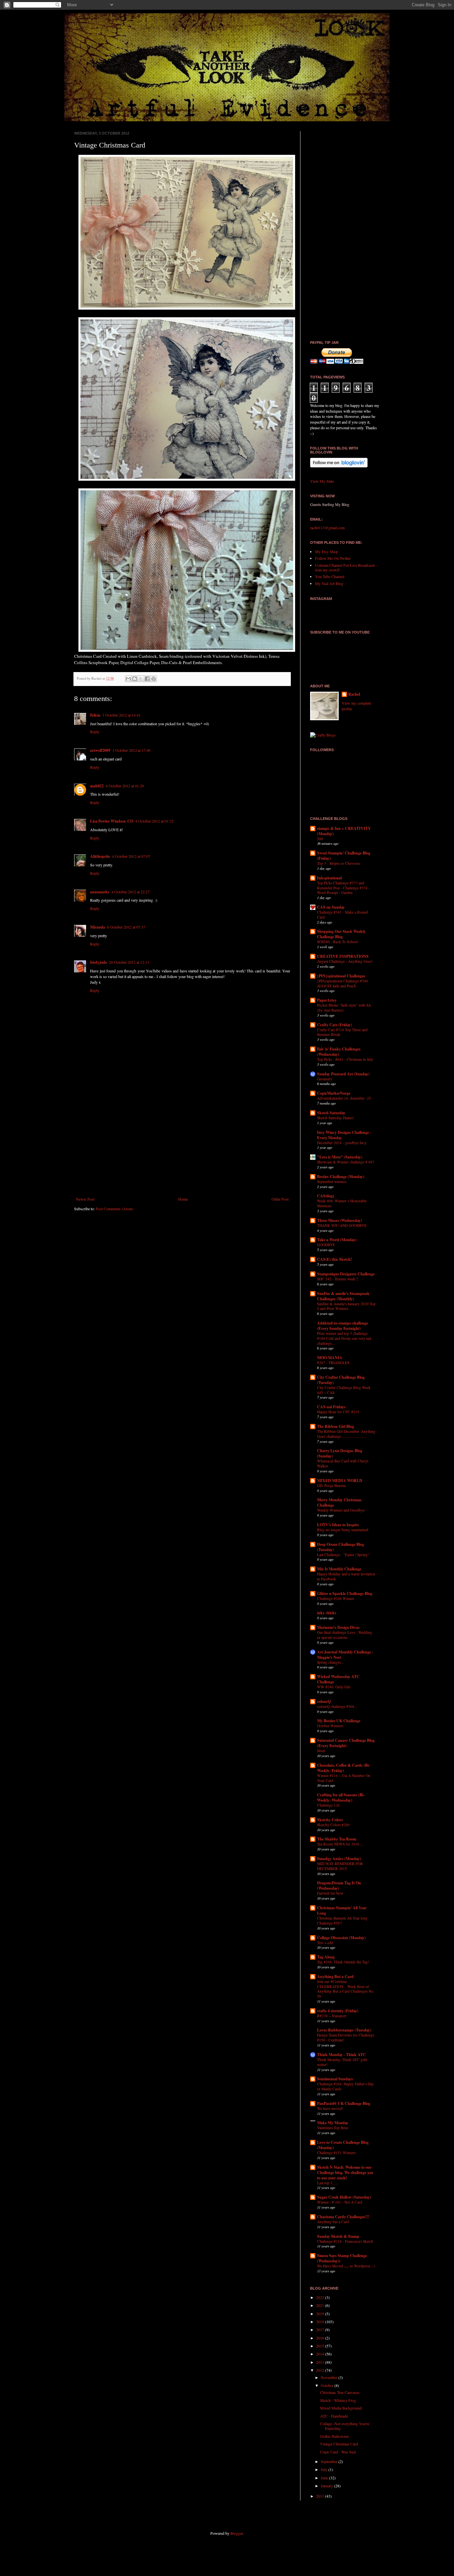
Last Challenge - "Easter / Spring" (343, 1555)
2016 (321, 2338)
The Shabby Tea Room (337, 1839)
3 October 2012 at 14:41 (121, 715)
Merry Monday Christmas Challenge (339, 1502)
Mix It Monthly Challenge (339, 1569)
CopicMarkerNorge (334, 1093)
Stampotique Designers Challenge (346, 1274)
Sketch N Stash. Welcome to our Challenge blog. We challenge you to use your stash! (345, 2173)
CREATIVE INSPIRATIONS (343, 956)
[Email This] (128, 679)
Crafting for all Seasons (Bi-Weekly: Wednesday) (341, 1797)
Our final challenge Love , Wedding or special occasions (345, 1635)
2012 (321, 2370)
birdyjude (99, 962)
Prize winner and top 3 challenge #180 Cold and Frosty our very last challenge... (344, 1338)
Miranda (98, 927)
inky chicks (327, 1613)
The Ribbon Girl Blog (336, 1426)
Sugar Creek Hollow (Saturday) (344, 2197)
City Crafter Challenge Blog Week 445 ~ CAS (344, 1390)
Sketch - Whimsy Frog (338, 2400)
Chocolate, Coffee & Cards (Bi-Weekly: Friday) (343, 1768)
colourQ (324, 1701)
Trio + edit (325, 1943)
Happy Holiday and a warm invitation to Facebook (346, 1576)
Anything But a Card (335, 1977)
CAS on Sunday (331, 907)
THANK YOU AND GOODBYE (342, 1225)
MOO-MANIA (330, 1358)
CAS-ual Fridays (331, 1407)
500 (320, 839)
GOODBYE (326, 1245)
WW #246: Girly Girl (334, 1687)
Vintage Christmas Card (339, 2444)
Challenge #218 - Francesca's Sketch (345, 2241)
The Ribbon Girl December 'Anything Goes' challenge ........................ (346, 1434)
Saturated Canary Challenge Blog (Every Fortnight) (346, 1743)
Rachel (354, 694)
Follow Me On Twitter (333, 558)
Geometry (325, 1079)
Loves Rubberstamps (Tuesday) (344, 2030)
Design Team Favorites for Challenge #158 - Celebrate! (346, 2037)
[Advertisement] (182, 1142)
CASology (326, 1196)
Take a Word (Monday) (337, 1240)
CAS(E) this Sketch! (335, 1259)
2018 (321, 2322)
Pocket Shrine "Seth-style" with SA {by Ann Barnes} (344, 1008)
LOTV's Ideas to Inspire (338, 1525)
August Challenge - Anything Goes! (345, 961)
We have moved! (330, 2108)
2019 (321, 2314)
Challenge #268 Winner (336, 1598)
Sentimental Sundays (335, 2079)
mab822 (97, 786)
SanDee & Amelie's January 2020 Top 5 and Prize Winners (346, 1306)
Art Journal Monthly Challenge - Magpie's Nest (345, 1655)
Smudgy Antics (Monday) (339, 1859)
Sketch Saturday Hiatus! (336, 1118)
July (325, 2469)
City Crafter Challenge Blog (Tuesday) (341, 1380)
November (330, 2377)
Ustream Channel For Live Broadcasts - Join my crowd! (346, 567)
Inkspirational (329, 878)
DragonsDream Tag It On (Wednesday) (339, 1885)
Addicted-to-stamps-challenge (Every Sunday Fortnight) (342, 1326)
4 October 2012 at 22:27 (130, 892)
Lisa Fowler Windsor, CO (112, 821)
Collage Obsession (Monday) (341, 1938)
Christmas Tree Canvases (340, 2392)
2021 (321, 2305)
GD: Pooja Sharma (331, 1486)
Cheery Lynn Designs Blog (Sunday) (340, 1453)
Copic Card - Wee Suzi (338, 2452)
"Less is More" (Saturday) (340, 1157)
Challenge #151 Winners (336, 2153)
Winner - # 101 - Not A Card (340, 2202)
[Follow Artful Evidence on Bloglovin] (339, 466)
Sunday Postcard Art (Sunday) (343, 1074)
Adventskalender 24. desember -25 (344, 1098)
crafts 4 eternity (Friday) (338, 2011)
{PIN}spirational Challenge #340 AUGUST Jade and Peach (342, 983)
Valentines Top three (333, 2128)
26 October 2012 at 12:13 (129, 962)
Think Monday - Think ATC (341, 2055)
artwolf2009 (100, 750)
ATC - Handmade (334, 2416)
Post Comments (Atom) (114, 1209)
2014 (321, 2354)
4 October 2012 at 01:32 (154, 821)
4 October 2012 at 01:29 (125, 786)
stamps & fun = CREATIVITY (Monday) (344, 831)
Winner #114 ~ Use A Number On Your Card (344, 1778)
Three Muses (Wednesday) (340, 1220)
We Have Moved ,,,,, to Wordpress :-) (346, 2266)
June (325, 2478)
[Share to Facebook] (147, 679)
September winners (332, 1182)
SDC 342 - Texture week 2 (338, 1279)
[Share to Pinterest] (154, 679)
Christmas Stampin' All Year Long (342, 1910)
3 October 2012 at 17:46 (131, 750)
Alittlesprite (100, 856)
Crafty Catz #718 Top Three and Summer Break (342, 1032)
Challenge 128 (328, 1805)
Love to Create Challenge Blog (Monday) (343, 2145)
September (330, 2461)
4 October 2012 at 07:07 (131, 856)
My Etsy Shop (327, 551)
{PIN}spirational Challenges (341, 976)
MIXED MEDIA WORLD (340, 1481)
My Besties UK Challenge (339, 1721)
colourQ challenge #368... (337, 1706)
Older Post (280, 1199)
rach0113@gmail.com (327, 528)
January (327, 2486)
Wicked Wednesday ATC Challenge (338, 1679)
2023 (321, 2297)
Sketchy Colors (330, 1820)
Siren (321, 1751)
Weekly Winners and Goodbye (341, 1510)
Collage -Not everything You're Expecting (345, 2426)
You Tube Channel (330, 576)
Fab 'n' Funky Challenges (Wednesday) (339, 1052)
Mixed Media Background (341, 2408)
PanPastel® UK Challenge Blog (344, 2103)
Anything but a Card (333, 2222)
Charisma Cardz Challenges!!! (343, 2217)
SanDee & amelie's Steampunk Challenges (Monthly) (343, 1296)
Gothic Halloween (334, 2436)
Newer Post (85, 1199)
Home (183, 1199)
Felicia (95, 715)
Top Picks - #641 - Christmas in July (345, 1059)
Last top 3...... (328, 2183)
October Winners (330, 1726)
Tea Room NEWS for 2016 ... (340, 1844)
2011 (321, 2496)
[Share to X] (141, 679)
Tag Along (326, 1957)
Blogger (236, 2533)
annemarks (100, 892)
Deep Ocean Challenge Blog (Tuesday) (340, 1547)
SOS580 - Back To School (337, 942)
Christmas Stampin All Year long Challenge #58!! (342, 1921)
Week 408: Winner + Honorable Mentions (342, 1203)
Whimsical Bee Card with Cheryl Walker (343, 1463)
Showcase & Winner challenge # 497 (346, 1162)
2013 (321, 2362)
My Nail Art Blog (329, 583)
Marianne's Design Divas (338, 1627)
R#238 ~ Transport (332, 2016)
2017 (321, 2329)
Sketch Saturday (331, 1113)
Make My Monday (333, 2123)
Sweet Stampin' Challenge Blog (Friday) (344, 856)
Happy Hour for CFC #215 (338, 1412)
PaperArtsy (327, 1000)
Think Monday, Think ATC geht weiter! (342, 2062)
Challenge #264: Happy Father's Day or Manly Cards (345, 2086)
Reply (95, 732)
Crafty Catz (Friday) (335, 1025)
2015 (321, 2346)
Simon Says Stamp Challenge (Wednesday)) (342, 2258)
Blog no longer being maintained (343, 1530)
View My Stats (322, 481)
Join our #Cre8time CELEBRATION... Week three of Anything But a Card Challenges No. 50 (346, 1989)
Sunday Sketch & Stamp (338, 2236)
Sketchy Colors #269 (333, 1825)
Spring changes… (331, 1662)
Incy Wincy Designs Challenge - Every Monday (344, 1135)
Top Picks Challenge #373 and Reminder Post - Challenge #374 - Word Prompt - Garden (343, 888)
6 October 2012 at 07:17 (126, 927)
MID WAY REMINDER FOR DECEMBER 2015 (340, 1866)
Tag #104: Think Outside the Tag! (343, 1962)
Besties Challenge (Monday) (341, 1177)
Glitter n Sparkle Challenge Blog (345, 1593)
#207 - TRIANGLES (333, 1363)
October (328, 2385)
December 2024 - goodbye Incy (342, 1143)
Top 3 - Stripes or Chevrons (339, 863)
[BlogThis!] (135, 679)
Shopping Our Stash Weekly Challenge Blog (341, 934)
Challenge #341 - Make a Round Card (342, 915)
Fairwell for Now (330, 1893)
